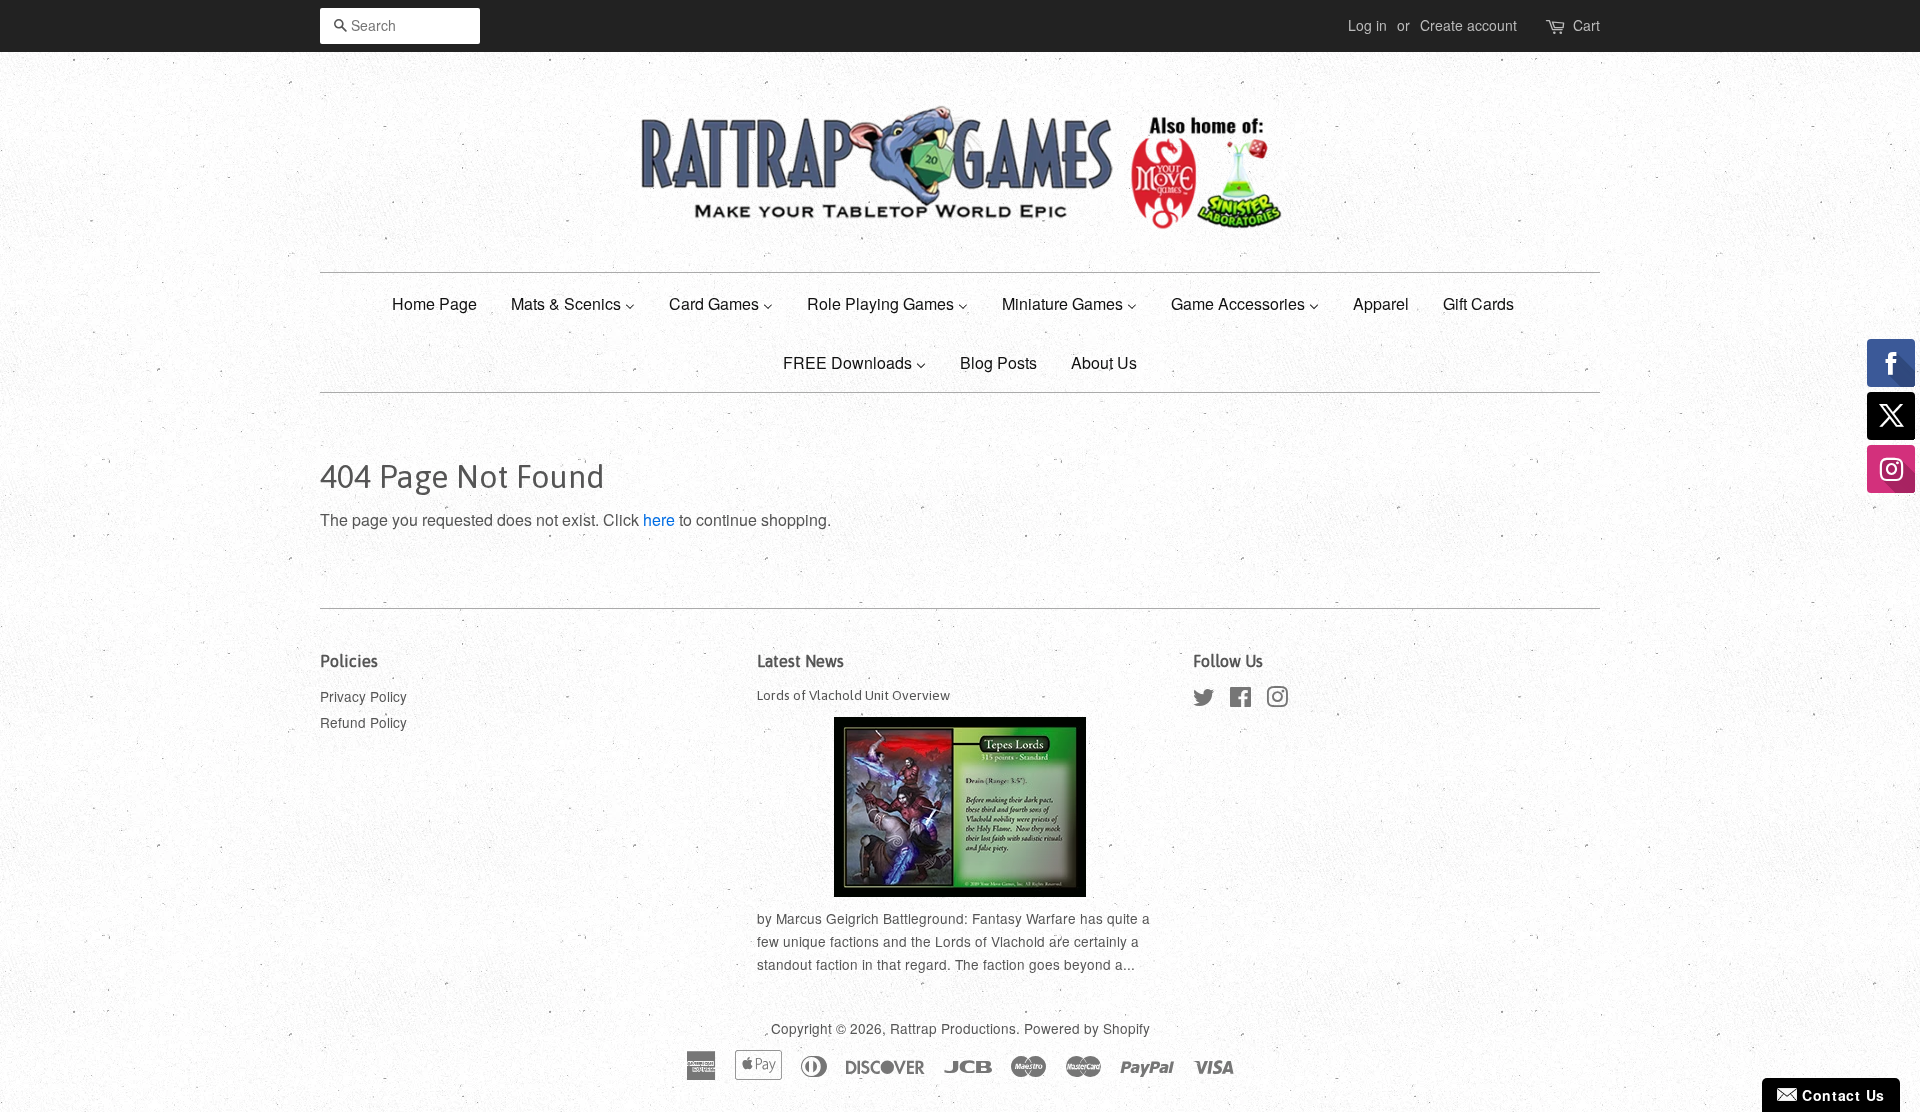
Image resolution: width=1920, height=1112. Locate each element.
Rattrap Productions (953, 1028)
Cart (1586, 25)
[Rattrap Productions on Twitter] (1204, 700)
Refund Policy (363, 722)
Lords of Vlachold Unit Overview (853, 695)
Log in (1367, 25)
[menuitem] (442, 302)
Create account (1468, 25)
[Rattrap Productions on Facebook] (1240, 700)
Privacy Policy (363, 696)
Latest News (800, 661)
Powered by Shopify (1087, 1028)
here (659, 519)
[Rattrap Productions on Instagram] (1277, 700)
